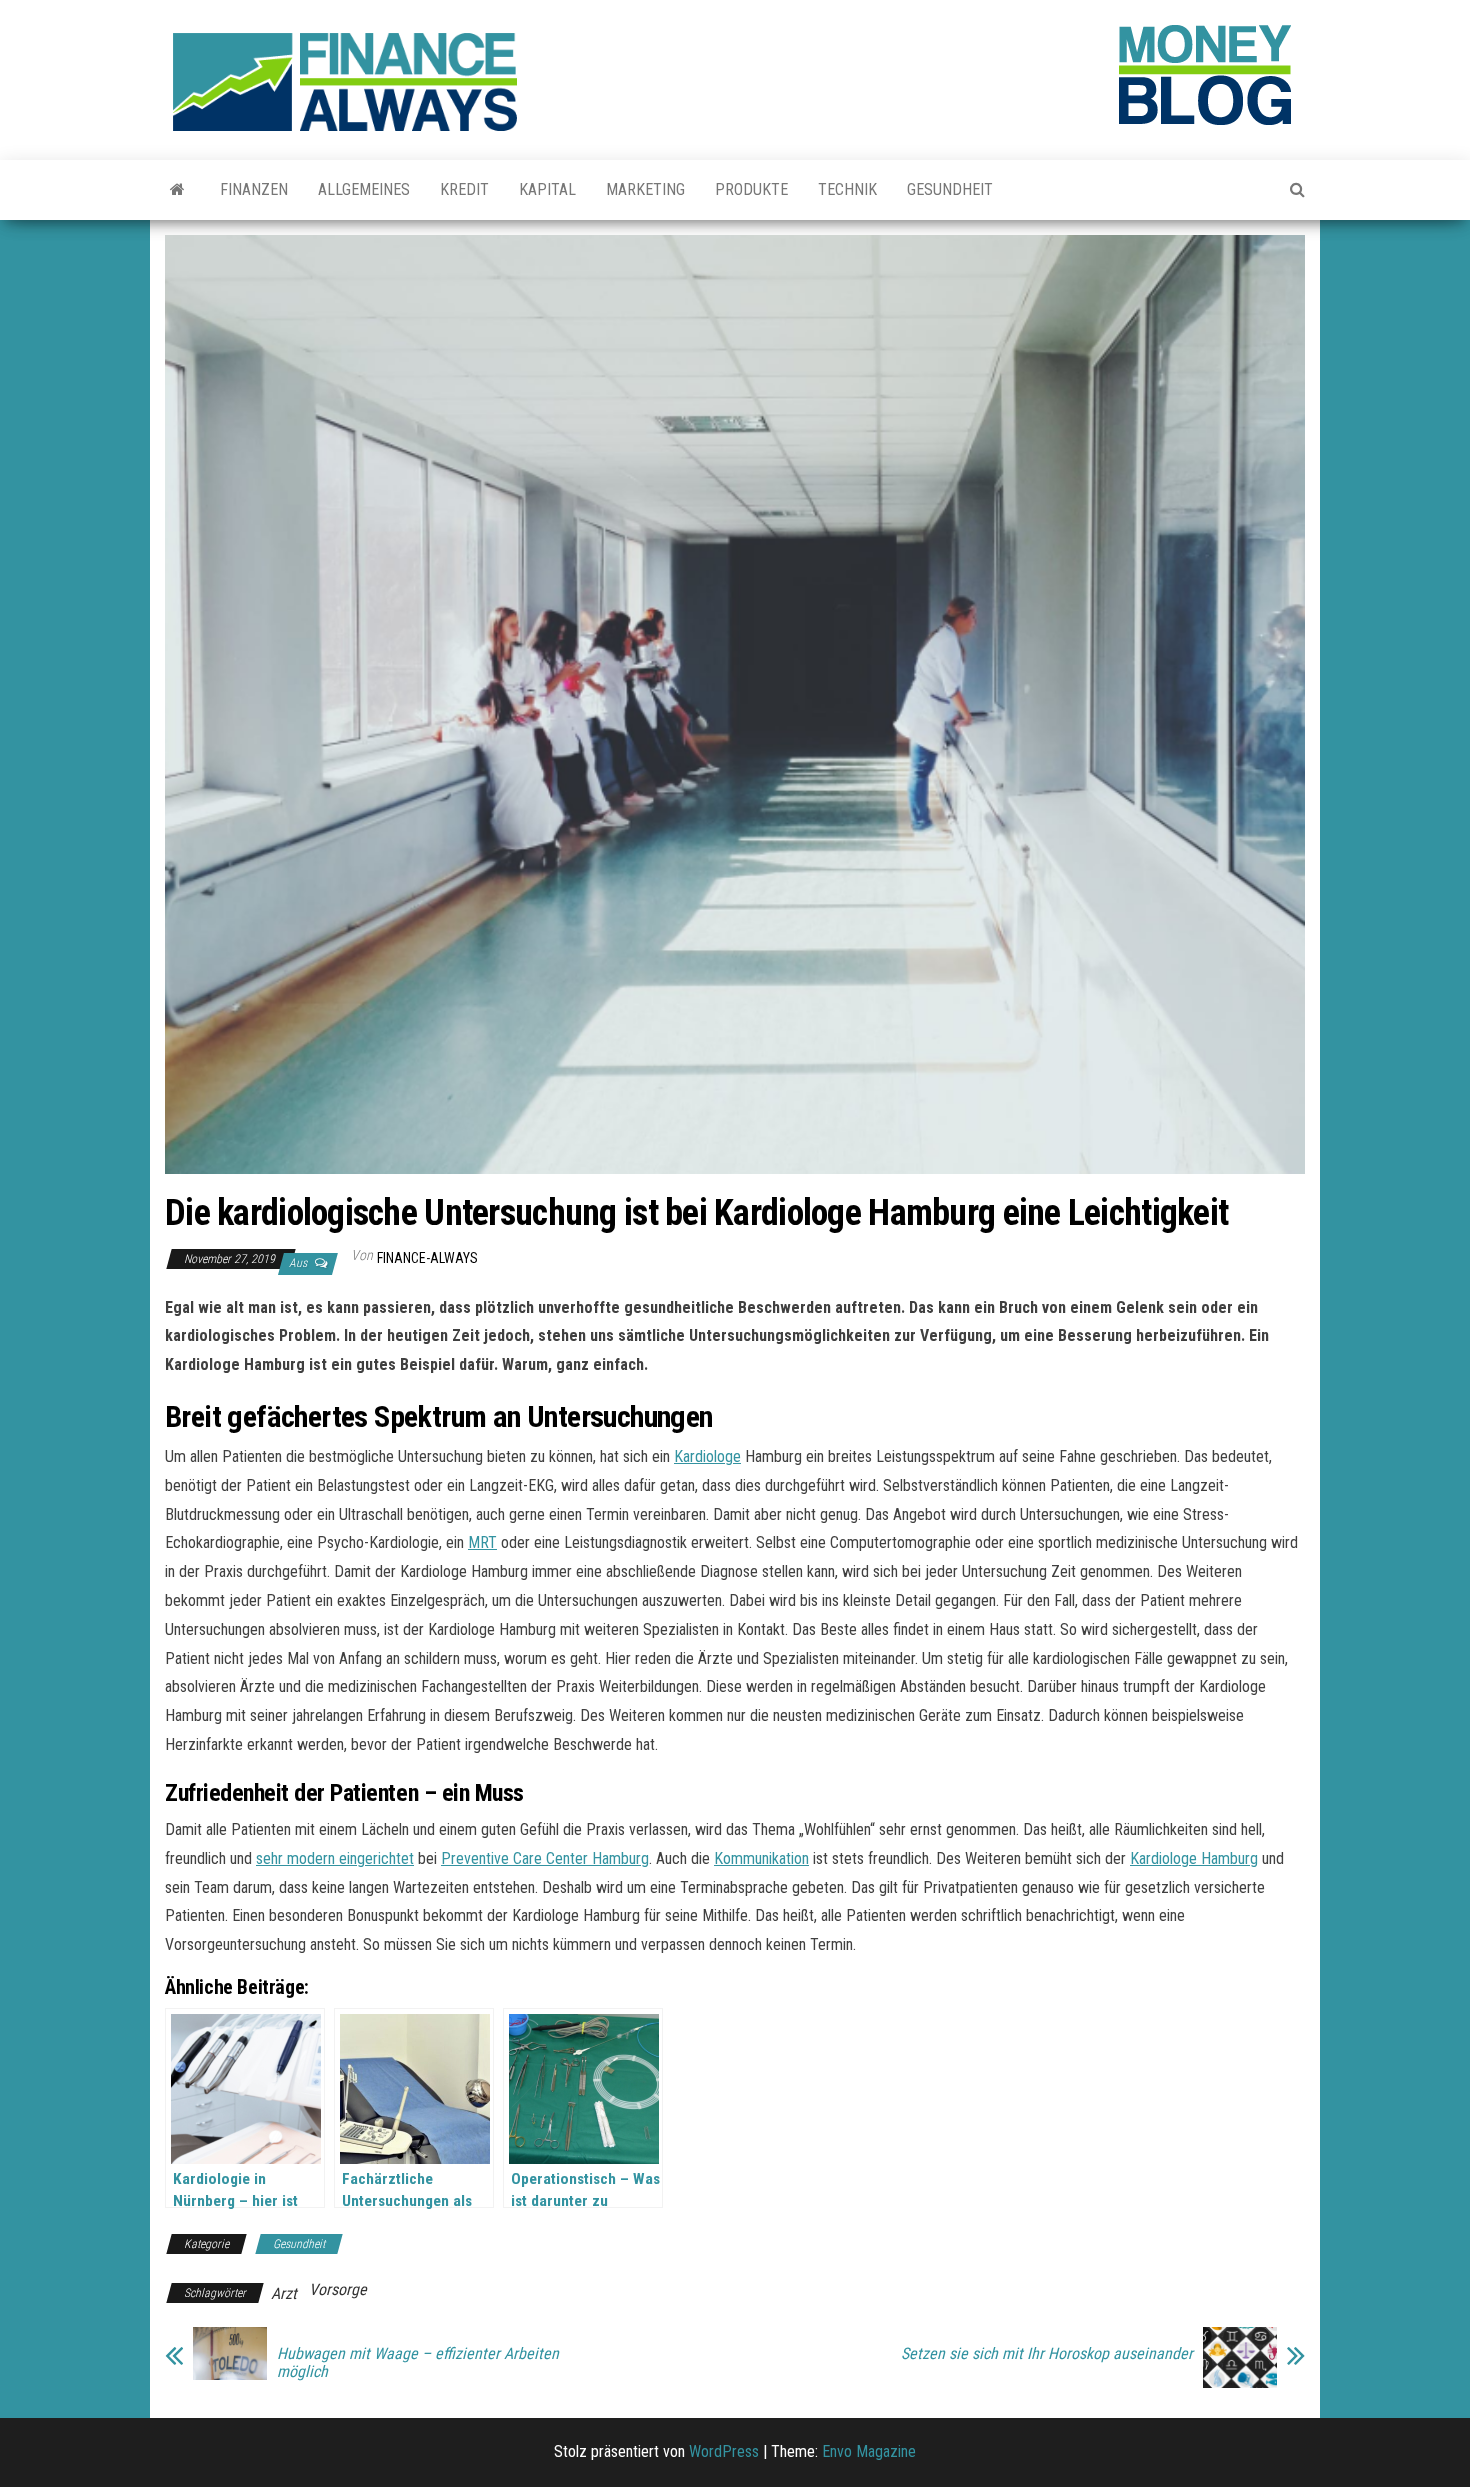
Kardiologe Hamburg (1194, 1858)
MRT (482, 1542)
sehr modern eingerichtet (335, 1858)
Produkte (751, 189)
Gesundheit (950, 189)
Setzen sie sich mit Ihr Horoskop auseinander (1047, 2354)
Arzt (284, 2293)
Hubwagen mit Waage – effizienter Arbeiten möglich (418, 2363)
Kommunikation (761, 1858)
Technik (847, 189)
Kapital (547, 189)
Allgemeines (364, 189)
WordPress (724, 2451)
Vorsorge (338, 2289)
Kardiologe (707, 1456)
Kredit (464, 189)
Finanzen (254, 189)
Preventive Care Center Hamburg (545, 1858)
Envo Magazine (869, 2451)
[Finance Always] (177, 190)
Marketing (645, 189)
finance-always (427, 1258)
